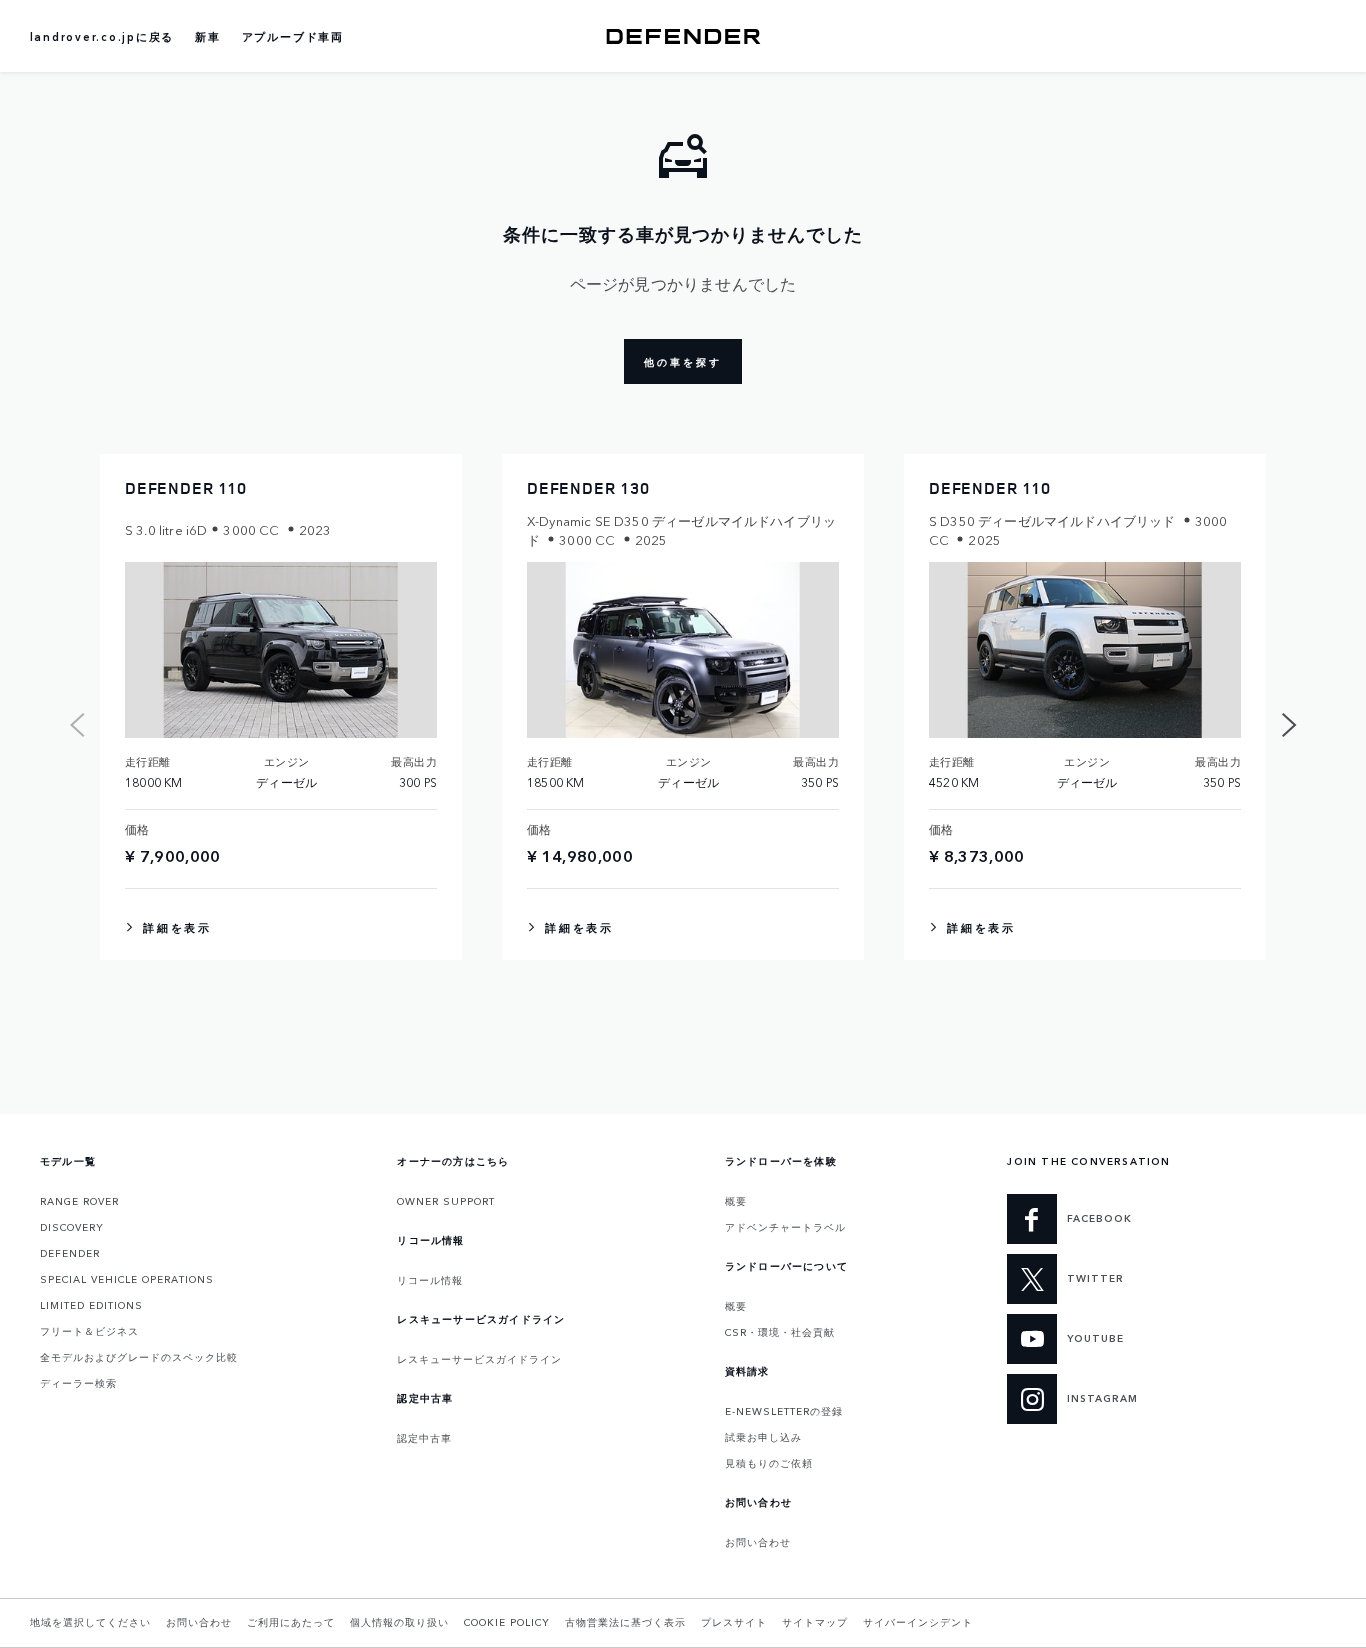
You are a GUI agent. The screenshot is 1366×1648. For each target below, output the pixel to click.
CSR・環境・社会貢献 (780, 1332)
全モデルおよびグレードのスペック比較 (139, 1357)
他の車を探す (683, 362)
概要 (736, 1201)
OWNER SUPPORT (446, 1201)
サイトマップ (815, 1622)
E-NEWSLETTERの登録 (784, 1411)
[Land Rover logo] (683, 36)
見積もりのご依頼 (769, 1463)
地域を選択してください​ (90, 1622)
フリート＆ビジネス (89, 1331)
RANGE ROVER (79, 1201)
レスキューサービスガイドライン (479, 1359)
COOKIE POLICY (507, 1622)
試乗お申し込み (763, 1437)
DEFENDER (70, 1253)
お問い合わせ (758, 1542)
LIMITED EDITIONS (91, 1305)
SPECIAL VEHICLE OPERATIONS (127, 1279)
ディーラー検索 (78, 1383)
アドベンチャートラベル (785, 1227)
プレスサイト (734, 1622)
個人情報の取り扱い (399, 1622)
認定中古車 (424, 1438)
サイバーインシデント (918, 1622)
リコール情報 (430, 1280)
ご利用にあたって (291, 1622)
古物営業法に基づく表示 (625, 1622)
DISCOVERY (72, 1227)
